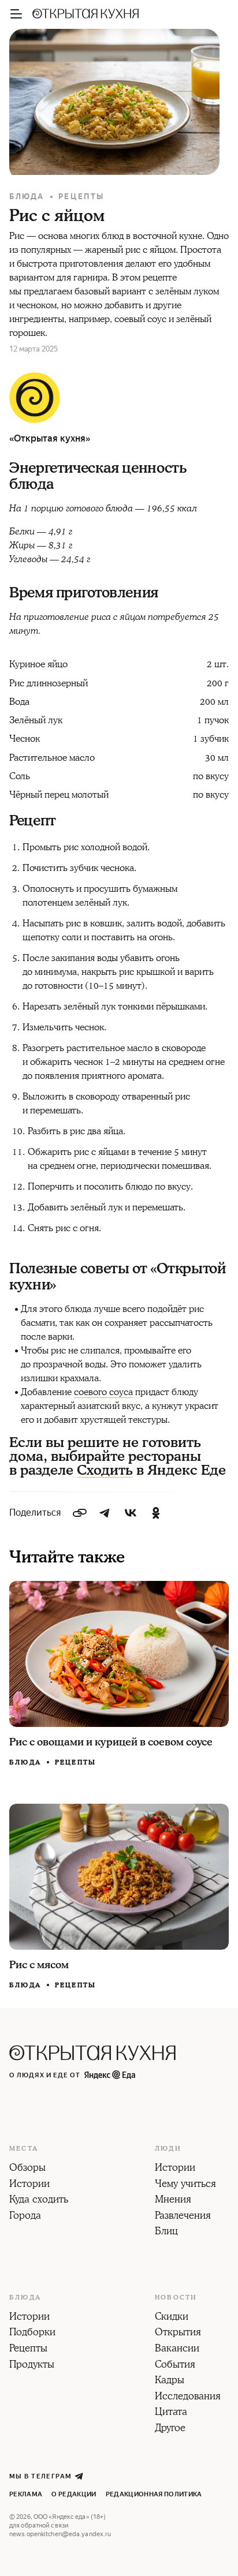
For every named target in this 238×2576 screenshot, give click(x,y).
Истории (29, 2185)
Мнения (173, 2200)
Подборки (32, 2333)
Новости (176, 2298)
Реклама (26, 2494)
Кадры (170, 2381)
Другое (170, 2429)
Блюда (27, 197)
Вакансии (177, 2349)
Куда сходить (39, 2200)
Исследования (188, 2397)
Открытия (178, 2333)
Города (25, 2216)
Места (24, 2149)
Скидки (172, 2317)
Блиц (166, 2232)
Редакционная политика (154, 2494)
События (175, 2365)
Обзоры (27, 2169)
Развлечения (183, 2216)
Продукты (32, 2365)
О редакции (74, 2494)
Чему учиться (185, 2185)
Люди (168, 2149)
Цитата (171, 2413)
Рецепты (81, 197)
